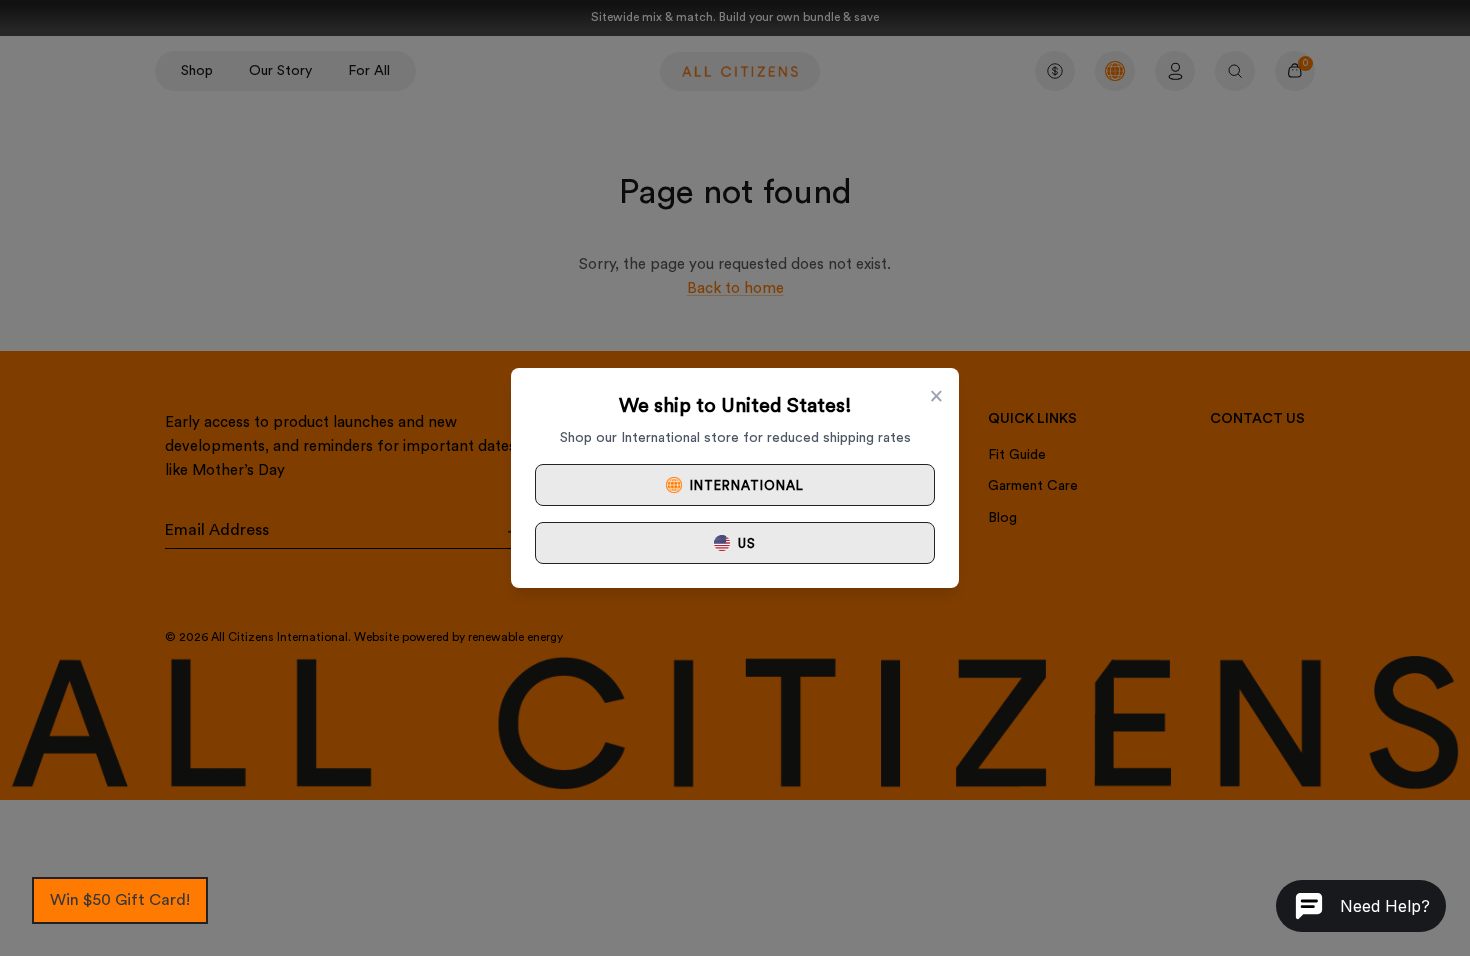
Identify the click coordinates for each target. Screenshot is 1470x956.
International (747, 485)
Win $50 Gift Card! (120, 900)
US (747, 543)
